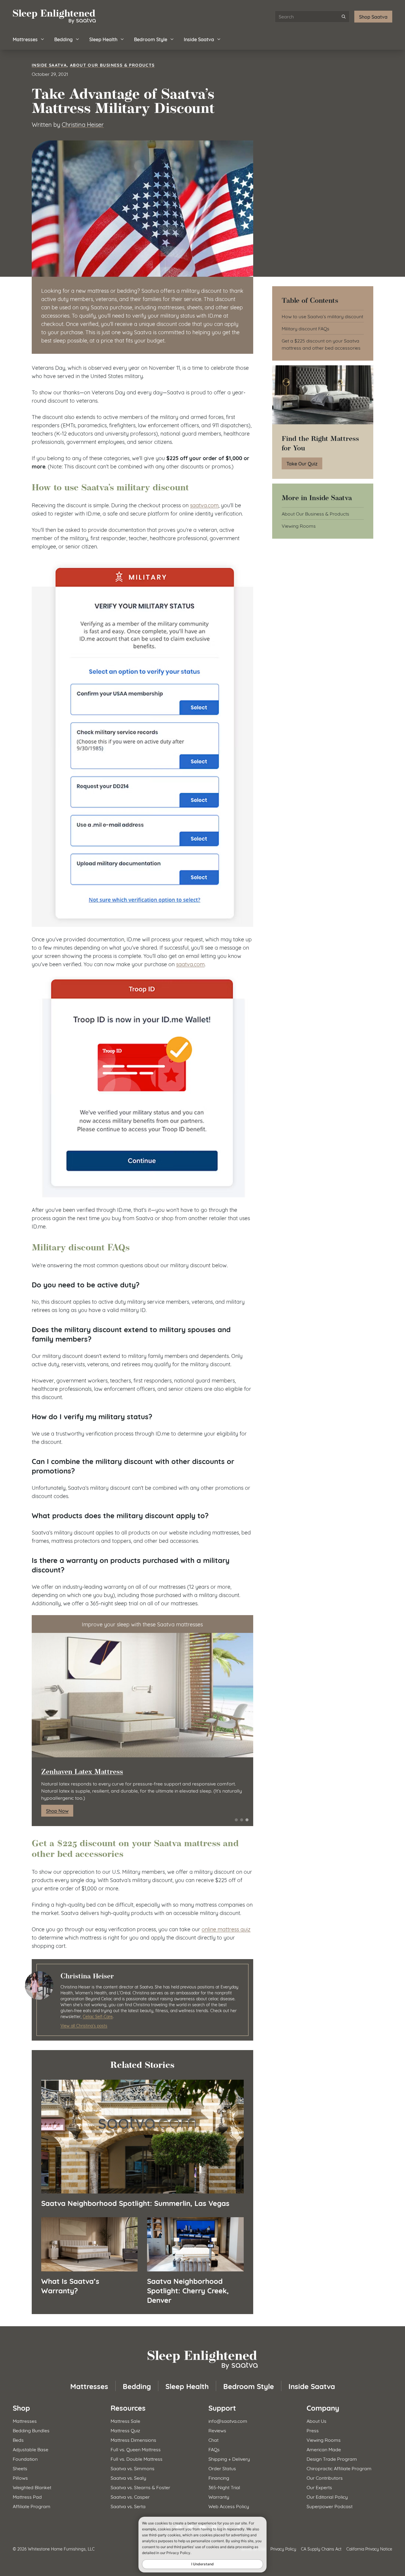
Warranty (219, 2496)
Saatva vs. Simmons (133, 2468)
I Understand (203, 2564)
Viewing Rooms (299, 525)
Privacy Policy (283, 2549)
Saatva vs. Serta (128, 2506)
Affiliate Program (32, 2506)
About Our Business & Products (112, 65)
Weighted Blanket (32, 2487)
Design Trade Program (332, 2459)
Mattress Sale (125, 2421)
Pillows (20, 2477)
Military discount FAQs (306, 328)
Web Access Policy (229, 2506)
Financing (219, 2477)
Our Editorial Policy (327, 2496)
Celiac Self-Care (98, 2016)
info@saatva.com (228, 2421)
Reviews (217, 2430)
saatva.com (204, 505)
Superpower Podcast (330, 2506)
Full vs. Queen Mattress (136, 2449)
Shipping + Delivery (229, 2459)
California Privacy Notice (369, 2549)
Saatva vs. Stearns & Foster (140, 2487)
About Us (316, 2421)
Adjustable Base (31, 2449)
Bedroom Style (151, 39)
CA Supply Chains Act (321, 2549)
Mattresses (25, 39)
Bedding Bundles (31, 2430)
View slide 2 (242, 1820)
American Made (324, 2449)
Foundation (25, 2459)
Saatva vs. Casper (130, 2496)
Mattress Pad (27, 2496)
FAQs (214, 2449)
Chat (213, 2440)
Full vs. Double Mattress (137, 2459)
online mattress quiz (226, 1929)
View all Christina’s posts (84, 2025)
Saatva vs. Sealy (128, 2477)
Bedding (63, 39)
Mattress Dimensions (133, 2440)
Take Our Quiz (302, 463)
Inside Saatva (199, 39)
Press (313, 2430)
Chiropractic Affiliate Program (339, 2468)
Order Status (222, 2468)
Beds (18, 2440)
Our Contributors (325, 2477)
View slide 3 (247, 1820)
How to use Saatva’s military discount (322, 316)
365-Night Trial (224, 2487)
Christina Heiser (83, 124)
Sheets (20, 2468)
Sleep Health (103, 39)
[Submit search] (344, 17)
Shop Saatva (373, 16)
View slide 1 (236, 1820)
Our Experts (319, 2487)
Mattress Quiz (125, 2430)
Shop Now (57, 1811)
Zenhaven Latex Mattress (82, 1772)
